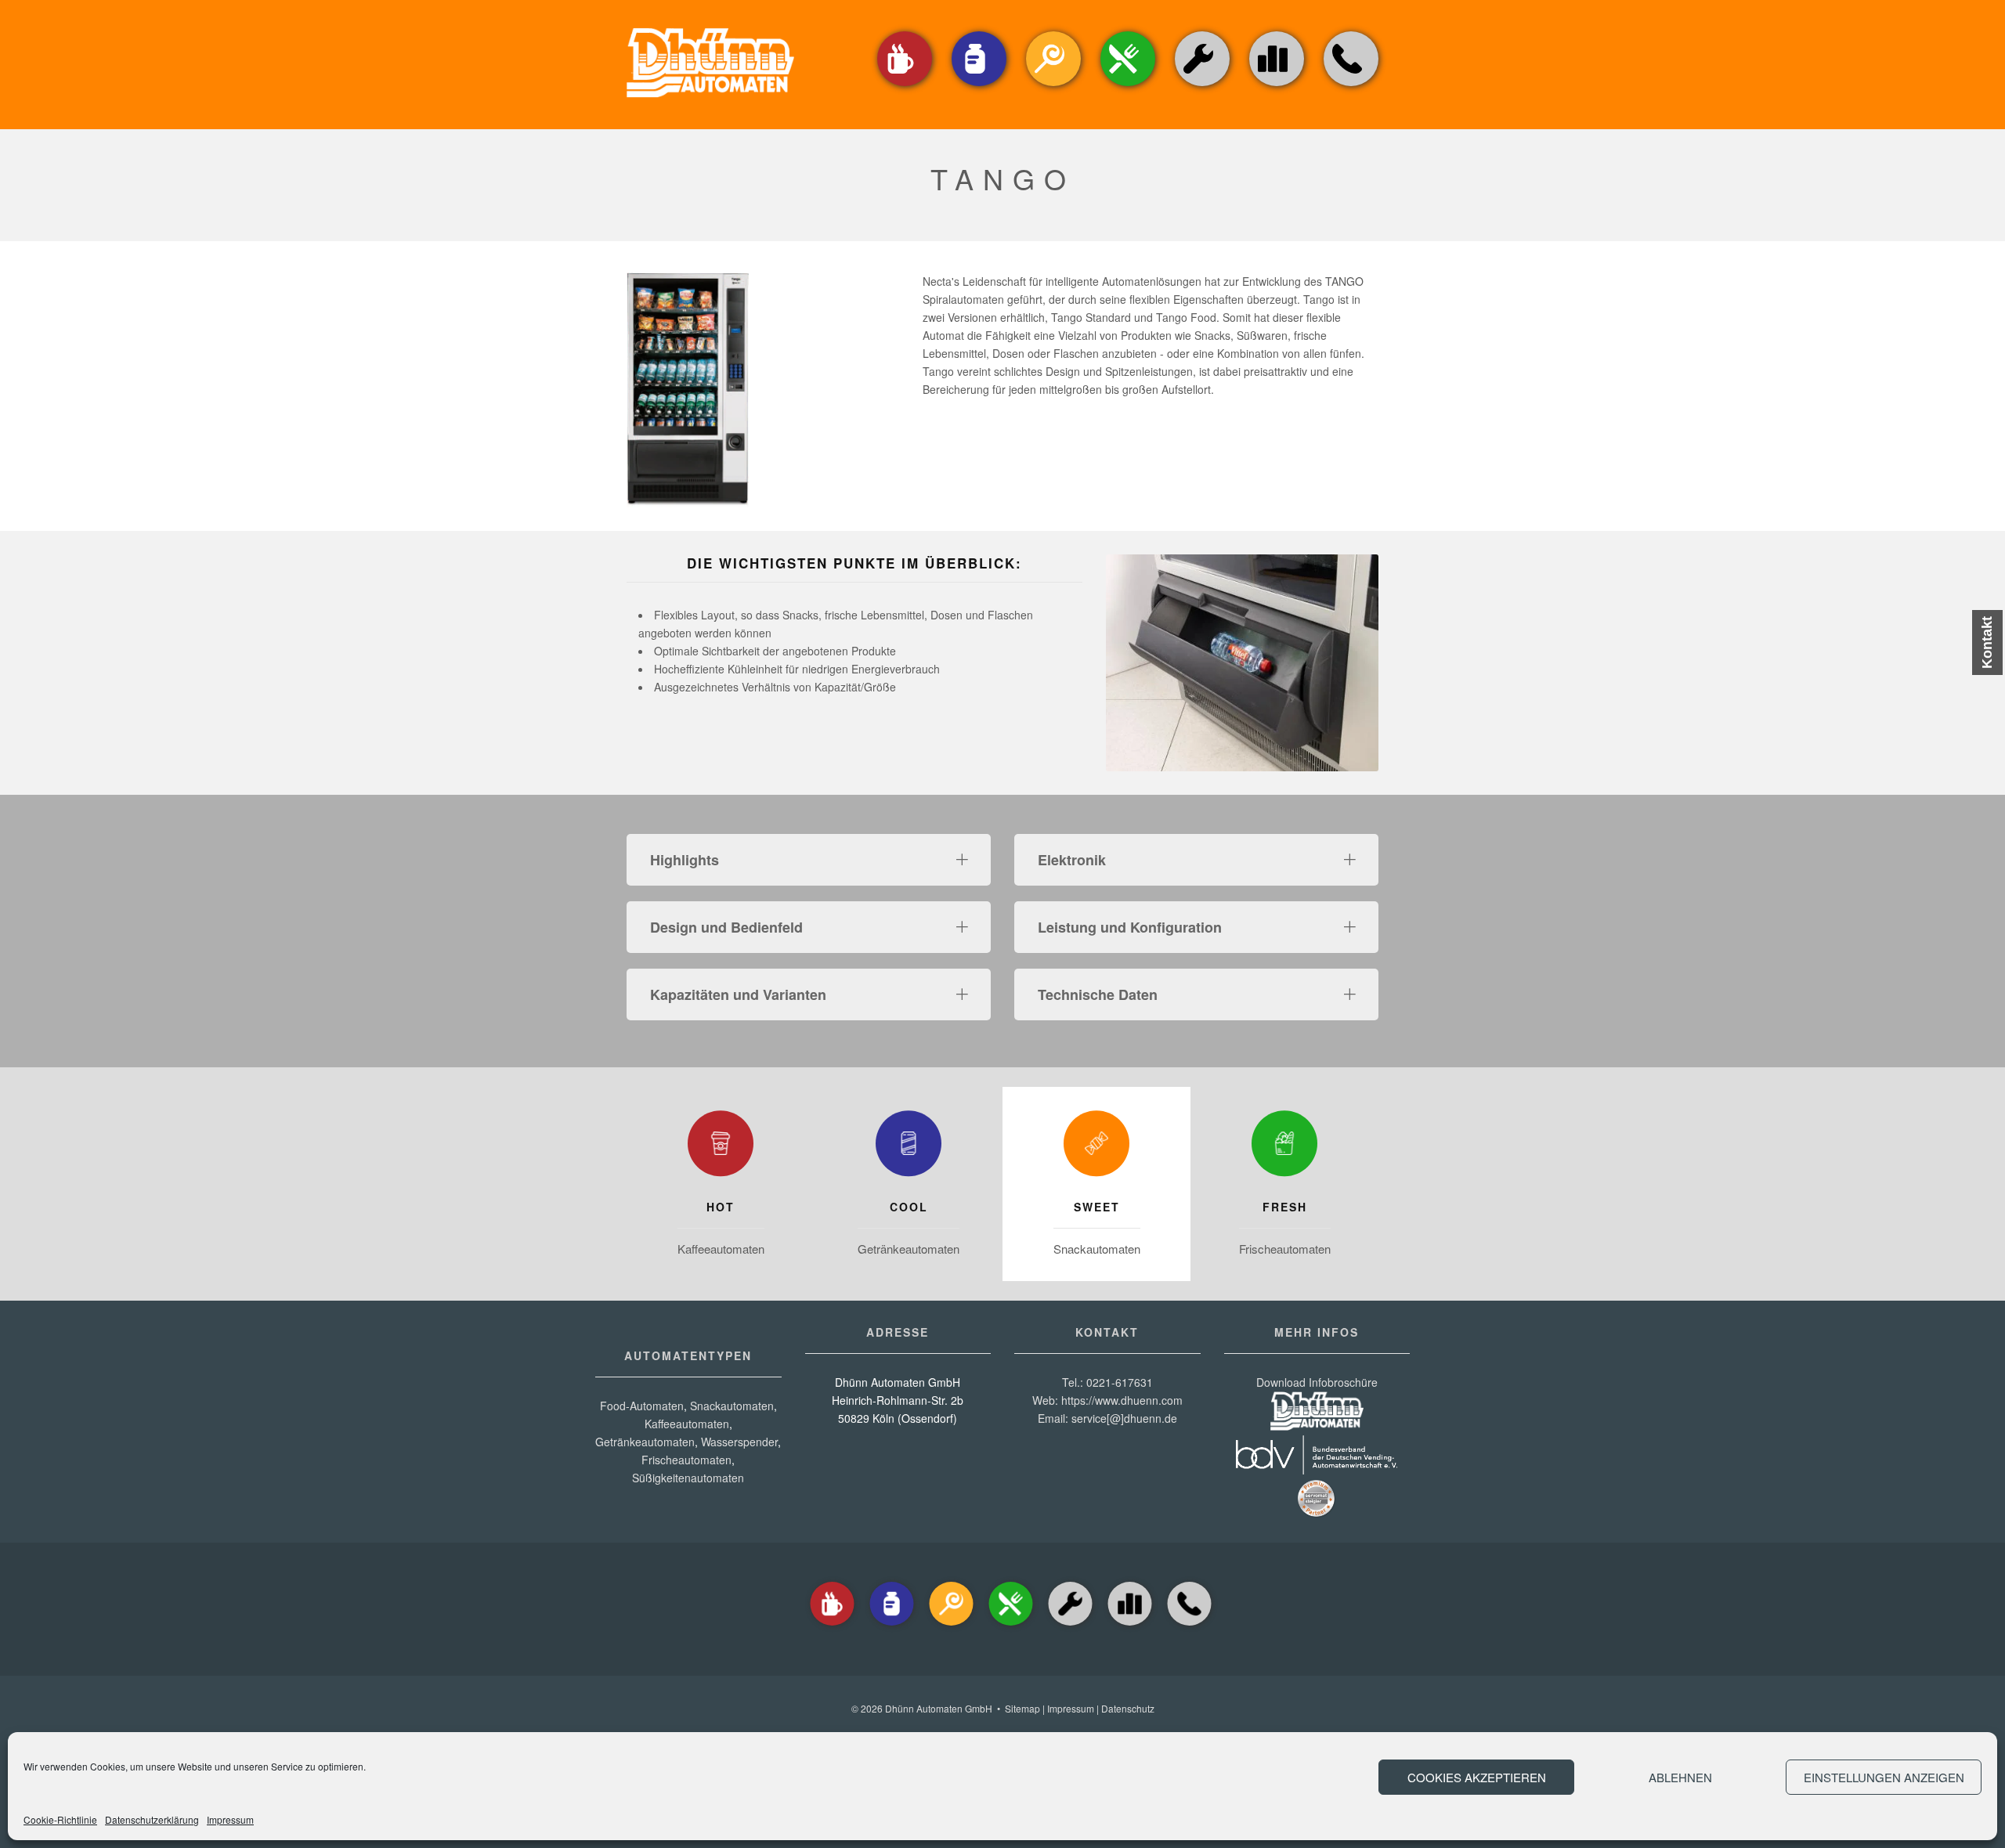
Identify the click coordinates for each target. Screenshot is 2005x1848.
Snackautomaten (1097, 1249)
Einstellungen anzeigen (1884, 1777)
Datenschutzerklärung (152, 1819)
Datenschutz (1128, 1708)
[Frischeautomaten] (1284, 1147)
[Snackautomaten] (1096, 1147)
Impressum (230, 1819)
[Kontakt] (1351, 87)
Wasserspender (739, 1442)
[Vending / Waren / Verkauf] (1128, 87)
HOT (721, 1207)
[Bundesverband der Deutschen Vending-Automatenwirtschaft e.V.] (1317, 1470)
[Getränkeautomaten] (979, 87)
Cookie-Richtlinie (60, 1819)
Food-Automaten (642, 1406)
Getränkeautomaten (909, 1249)
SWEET (1097, 1207)
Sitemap (1022, 1708)
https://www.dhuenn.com (1122, 1400)
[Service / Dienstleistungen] (1202, 87)
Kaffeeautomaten (721, 1249)
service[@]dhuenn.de (1124, 1418)
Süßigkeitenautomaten (688, 1478)
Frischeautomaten (1285, 1249)
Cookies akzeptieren (1477, 1777)
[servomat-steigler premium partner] (1317, 1514)
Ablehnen (1680, 1777)
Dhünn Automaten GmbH (939, 1708)
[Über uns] (1277, 59)
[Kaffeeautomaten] (905, 87)
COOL (909, 1207)
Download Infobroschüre (1317, 1382)
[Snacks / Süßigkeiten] (1053, 87)
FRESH (1285, 1207)
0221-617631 (1120, 1382)
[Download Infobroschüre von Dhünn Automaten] (1317, 1426)
